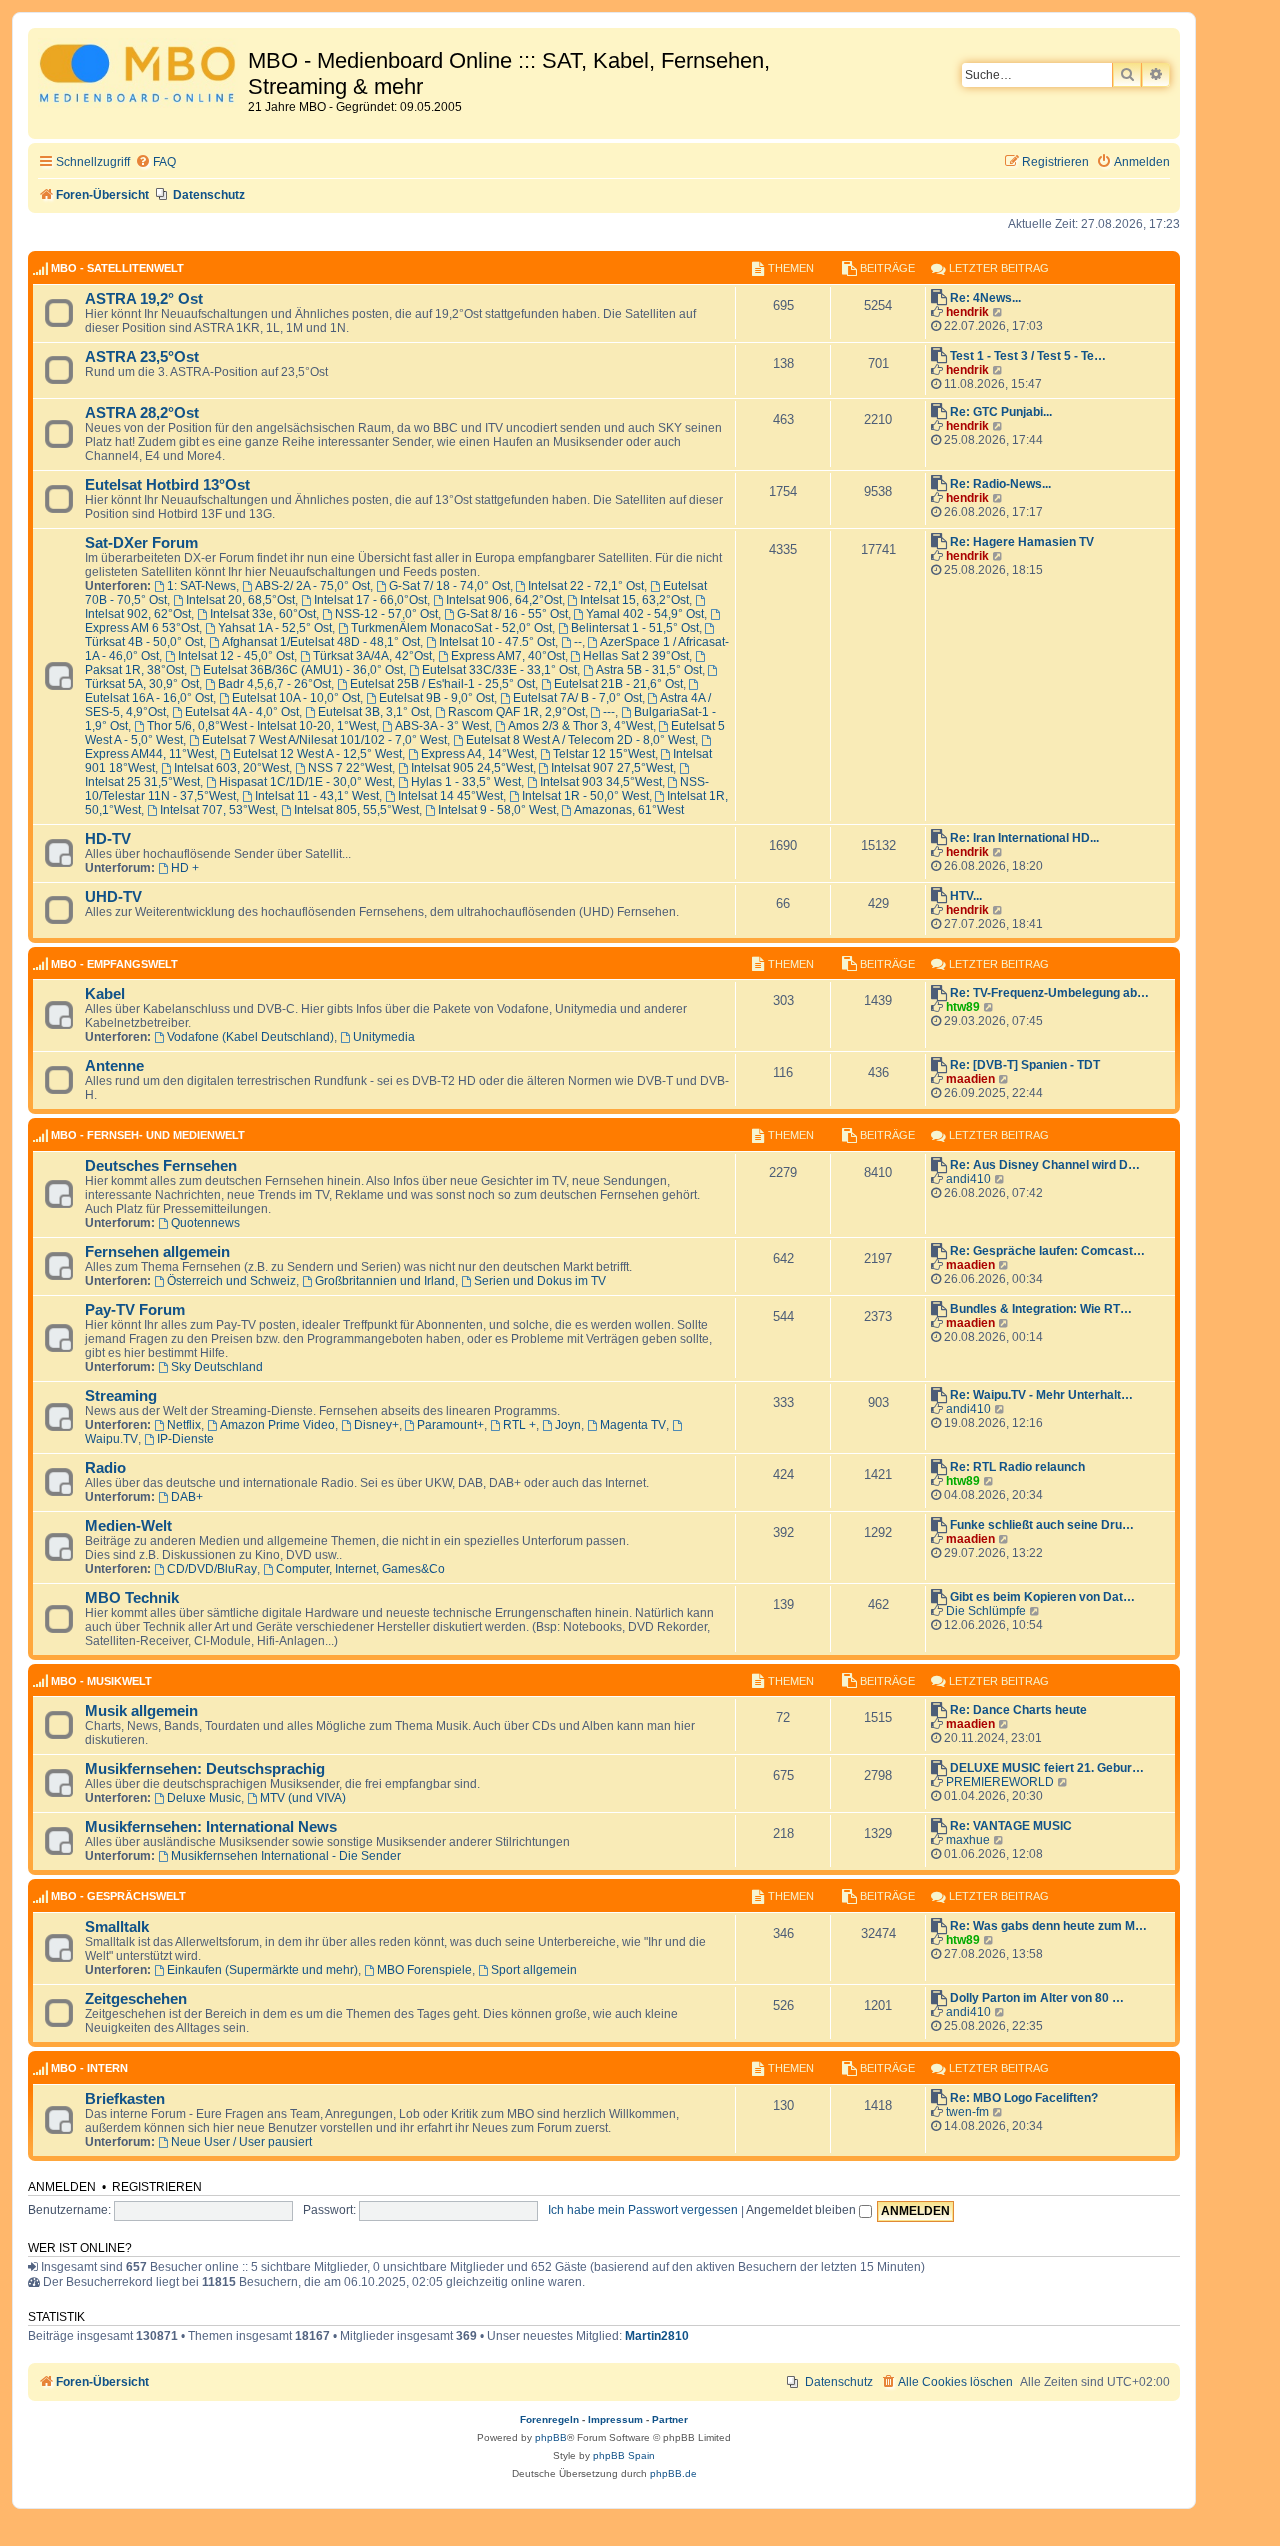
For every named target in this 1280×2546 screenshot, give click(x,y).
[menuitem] (155, 162)
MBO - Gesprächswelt (118, 1896)
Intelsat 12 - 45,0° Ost (236, 656)
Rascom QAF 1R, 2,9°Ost (516, 712)
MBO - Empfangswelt (114, 964)
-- (578, 642)
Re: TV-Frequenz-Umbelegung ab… (1049, 993)
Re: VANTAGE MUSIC (1011, 1826)
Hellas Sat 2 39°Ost (636, 656)
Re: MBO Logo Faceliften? (1024, 2098)
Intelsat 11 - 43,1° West (317, 796)
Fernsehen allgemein (157, 1252)
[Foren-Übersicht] (140, 76)
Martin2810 (657, 2336)
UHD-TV (113, 897)
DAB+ (187, 1497)
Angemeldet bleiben (802, 2210)
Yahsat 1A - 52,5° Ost (275, 628)
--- (609, 712)
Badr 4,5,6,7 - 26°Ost (274, 684)
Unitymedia (384, 1037)
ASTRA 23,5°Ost (142, 357)
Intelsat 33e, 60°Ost (263, 614)
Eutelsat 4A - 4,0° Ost (242, 712)
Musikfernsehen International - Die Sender (286, 1856)
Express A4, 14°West (477, 754)
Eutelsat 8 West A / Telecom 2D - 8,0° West (580, 740)
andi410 (968, 1179)
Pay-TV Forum (135, 1310)
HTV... (966, 896)
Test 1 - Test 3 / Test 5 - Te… (1028, 356)
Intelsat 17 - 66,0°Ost (370, 600)
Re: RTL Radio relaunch (1017, 1467)
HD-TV (108, 839)
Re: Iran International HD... (1024, 838)
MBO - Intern (89, 2068)
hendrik (967, 312)
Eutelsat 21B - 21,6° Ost (618, 684)
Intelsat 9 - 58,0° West (497, 810)
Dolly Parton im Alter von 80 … (1037, 1998)
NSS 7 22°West (350, 768)
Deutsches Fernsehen (161, 1166)
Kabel (105, 994)
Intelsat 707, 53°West (217, 810)
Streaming (121, 1396)
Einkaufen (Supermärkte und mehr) (262, 1970)
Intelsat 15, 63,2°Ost (634, 600)
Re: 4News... (985, 298)
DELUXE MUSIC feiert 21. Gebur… (1047, 1768)
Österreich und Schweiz (231, 1281)
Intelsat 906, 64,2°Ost (504, 600)
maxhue (968, 1840)
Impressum (615, 2419)
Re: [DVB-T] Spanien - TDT (1025, 1065)
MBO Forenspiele (424, 1970)
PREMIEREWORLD (1000, 1782)
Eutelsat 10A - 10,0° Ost (296, 698)
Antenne (114, 1066)
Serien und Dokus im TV (540, 1281)
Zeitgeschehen (136, 1999)
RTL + (519, 1425)
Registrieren (157, 2187)
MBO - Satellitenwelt (117, 268)
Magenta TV (633, 1425)
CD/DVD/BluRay (212, 1569)
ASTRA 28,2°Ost (142, 413)
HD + (185, 868)
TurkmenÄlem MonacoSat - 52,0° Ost (451, 628)
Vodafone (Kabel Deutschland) (250, 1037)
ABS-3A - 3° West (442, 726)
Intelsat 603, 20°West (231, 768)
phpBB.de (673, 2473)
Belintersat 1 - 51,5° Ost (635, 628)
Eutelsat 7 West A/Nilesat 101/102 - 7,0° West (324, 740)
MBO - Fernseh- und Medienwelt (148, 1135)
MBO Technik (132, 1598)
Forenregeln (549, 2419)
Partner (670, 2419)
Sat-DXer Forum (141, 543)
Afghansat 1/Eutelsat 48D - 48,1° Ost (321, 642)
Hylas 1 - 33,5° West (466, 782)
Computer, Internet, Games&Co (360, 1569)
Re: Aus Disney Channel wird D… (1045, 1165)
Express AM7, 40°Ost (508, 656)
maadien (970, 1079)
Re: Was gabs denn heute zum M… (1048, 1926)
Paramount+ (450, 1425)
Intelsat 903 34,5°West (601, 782)
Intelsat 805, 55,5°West (356, 810)
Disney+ (376, 1425)
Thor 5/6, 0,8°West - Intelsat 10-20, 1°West (261, 726)
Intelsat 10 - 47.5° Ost (497, 642)
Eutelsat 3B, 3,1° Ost (373, 712)
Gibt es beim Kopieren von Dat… (1042, 1597)
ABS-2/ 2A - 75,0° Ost (312, 586)
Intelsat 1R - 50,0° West (585, 796)
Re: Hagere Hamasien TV (1022, 542)
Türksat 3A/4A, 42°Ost (372, 656)
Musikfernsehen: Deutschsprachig (205, 1769)
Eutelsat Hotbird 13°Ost (167, 485)
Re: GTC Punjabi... (1001, 412)
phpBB (551, 2437)
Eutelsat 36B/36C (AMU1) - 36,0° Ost (303, 670)
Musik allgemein (141, 1711)
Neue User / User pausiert (241, 2142)
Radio (105, 1468)
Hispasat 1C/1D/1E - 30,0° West (305, 782)
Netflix (184, 1425)
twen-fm (967, 2112)
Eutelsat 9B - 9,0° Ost (436, 698)
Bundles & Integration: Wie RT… (1041, 1309)
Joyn (568, 1425)
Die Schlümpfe (986, 1611)
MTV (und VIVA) (303, 1798)
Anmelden (62, 2187)
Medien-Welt (128, 1526)
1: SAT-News (201, 586)
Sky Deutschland (217, 1367)
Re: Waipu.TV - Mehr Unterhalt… (1041, 1395)
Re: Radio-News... (1000, 484)
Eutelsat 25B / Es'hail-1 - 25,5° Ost (442, 684)
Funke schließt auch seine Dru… (1042, 1525)
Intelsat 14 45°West (450, 796)
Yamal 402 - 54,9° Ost (645, 614)
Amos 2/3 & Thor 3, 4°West (580, 726)
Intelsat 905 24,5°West (472, 768)
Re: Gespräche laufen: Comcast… (1047, 1251)
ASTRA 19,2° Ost (144, 299)
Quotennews (205, 1223)
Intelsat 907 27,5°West (612, 768)
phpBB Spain (624, 2455)
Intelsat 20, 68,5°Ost (240, 600)
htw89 (963, 1007)
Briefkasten (125, 2099)
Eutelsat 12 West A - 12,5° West (317, 754)
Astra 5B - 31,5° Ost (649, 670)
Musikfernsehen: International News (211, 1827)
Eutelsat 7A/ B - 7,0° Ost (577, 698)
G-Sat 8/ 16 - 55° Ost (512, 614)
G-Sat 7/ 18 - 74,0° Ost (449, 586)
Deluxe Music (204, 1798)
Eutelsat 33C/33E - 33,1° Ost (499, 670)
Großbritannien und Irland (385, 1281)
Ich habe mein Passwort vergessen (643, 2210)
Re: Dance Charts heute (1018, 1710)
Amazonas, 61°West (629, 810)
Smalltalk (117, 1927)
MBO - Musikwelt (101, 1681)
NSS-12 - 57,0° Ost (386, 614)
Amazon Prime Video (277, 1425)
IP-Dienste (185, 1439)
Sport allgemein (534, 1970)
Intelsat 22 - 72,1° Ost (586, 586)
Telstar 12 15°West (604, 754)
